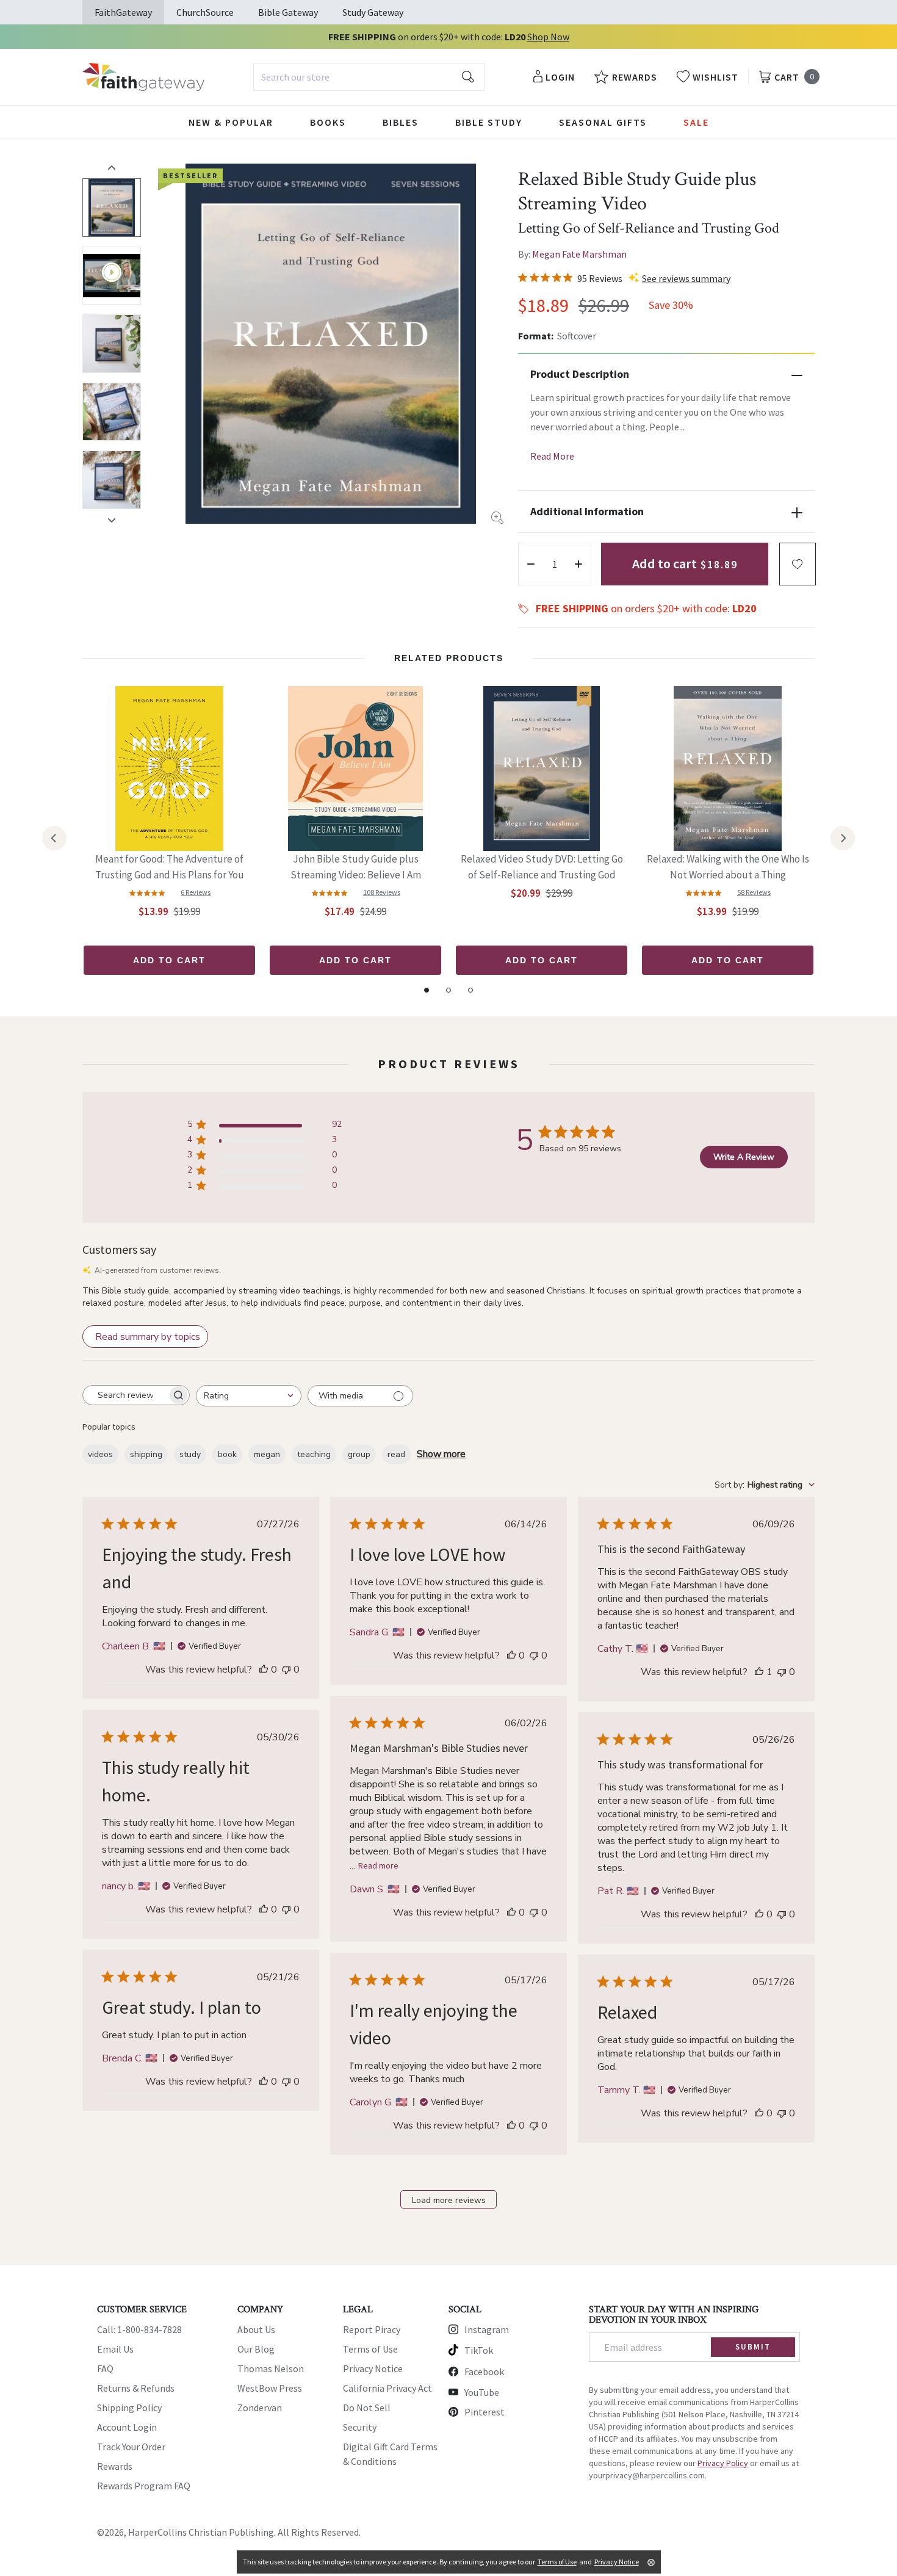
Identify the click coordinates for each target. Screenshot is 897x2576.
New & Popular (231, 122)
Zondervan (260, 2408)
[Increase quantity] (578, 564)
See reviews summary (686, 278)
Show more (441, 1454)
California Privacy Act (387, 2388)
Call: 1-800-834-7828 (139, 2329)
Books (328, 122)
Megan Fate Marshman (579, 254)
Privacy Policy (723, 2463)
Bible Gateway (288, 12)
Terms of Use (370, 2349)
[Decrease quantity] (531, 564)
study (190, 1454)
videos (100, 1454)
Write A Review (744, 1157)
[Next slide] (112, 520)
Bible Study (489, 122)
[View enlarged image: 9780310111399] (331, 344)
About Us (256, 2329)
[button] (798, 564)
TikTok (479, 2350)
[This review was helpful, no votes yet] (264, 1670)
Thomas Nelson (271, 2368)
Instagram (487, 2329)
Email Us (115, 2349)
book (227, 1454)
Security (360, 2427)
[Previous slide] (112, 167)
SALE (696, 122)
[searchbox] (125, 1395)
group (359, 1454)
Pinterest (485, 2412)
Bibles (401, 122)
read (396, 1454)
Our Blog (256, 2349)
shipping (146, 1454)
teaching (314, 1454)
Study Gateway (373, 12)
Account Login (127, 2427)
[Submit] (468, 77)
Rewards (115, 2466)
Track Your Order (131, 2447)
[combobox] (369, 77)
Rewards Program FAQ (144, 2486)
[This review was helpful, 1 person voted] (759, 1672)
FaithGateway (123, 12)
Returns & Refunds (136, 2388)
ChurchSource (205, 12)
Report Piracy (372, 2329)
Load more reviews (449, 2200)
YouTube (482, 2392)
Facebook (484, 2372)
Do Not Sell (367, 2408)
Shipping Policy (129, 2408)
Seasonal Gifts (603, 122)
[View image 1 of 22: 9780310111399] (112, 208)
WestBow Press (270, 2388)
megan (267, 1454)
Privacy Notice (373, 2368)
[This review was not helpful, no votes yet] (286, 1670)
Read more (378, 1865)
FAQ (105, 2368)
